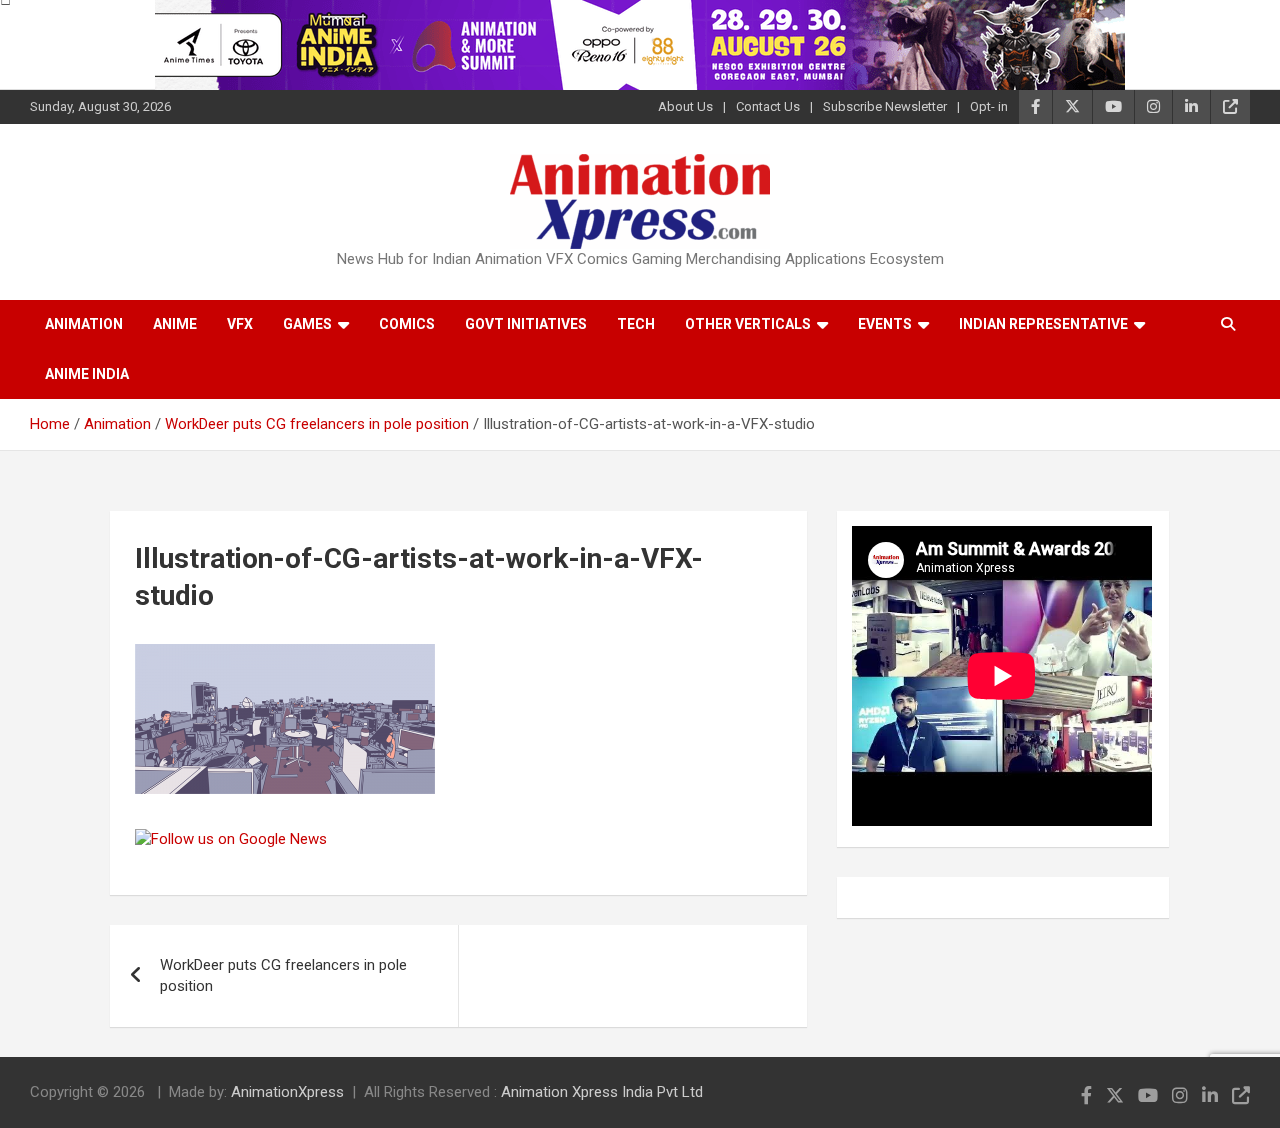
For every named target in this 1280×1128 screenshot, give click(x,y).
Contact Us (768, 106)
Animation (84, 324)
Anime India (87, 374)
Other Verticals (748, 324)
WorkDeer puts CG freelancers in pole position (283, 975)
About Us (685, 106)
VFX (240, 324)
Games (307, 324)
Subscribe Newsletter (885, 106)
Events (885, 324)
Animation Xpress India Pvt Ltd (602, 1092)
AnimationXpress (287, 1092)
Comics (407, 324)
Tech (636, 324)
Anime (175, 324)
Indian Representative (1043, 324)
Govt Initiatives (526, 324)
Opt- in (989, 106)
